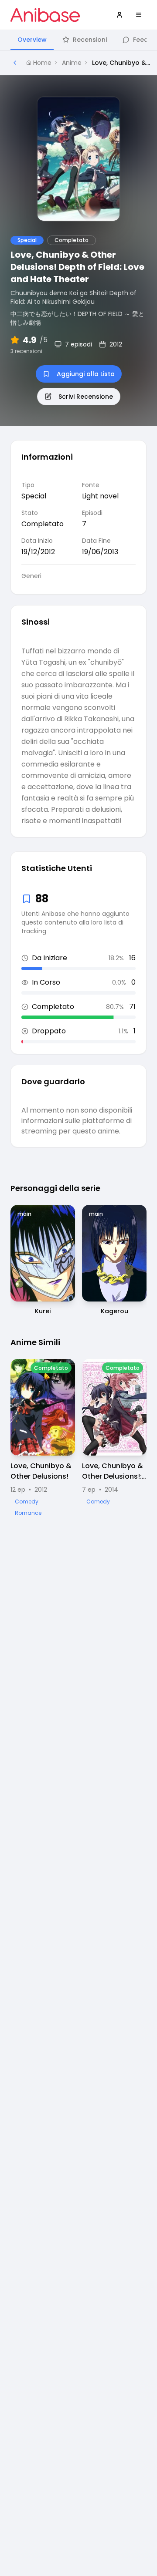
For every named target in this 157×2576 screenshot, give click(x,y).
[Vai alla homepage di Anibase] (45, 15)
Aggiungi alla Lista (86, 374)
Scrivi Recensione (86, 397)
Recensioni (90, 40)
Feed (141, 40)
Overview (32, 40)
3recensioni (26, 351)
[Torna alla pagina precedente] (15, 63)
